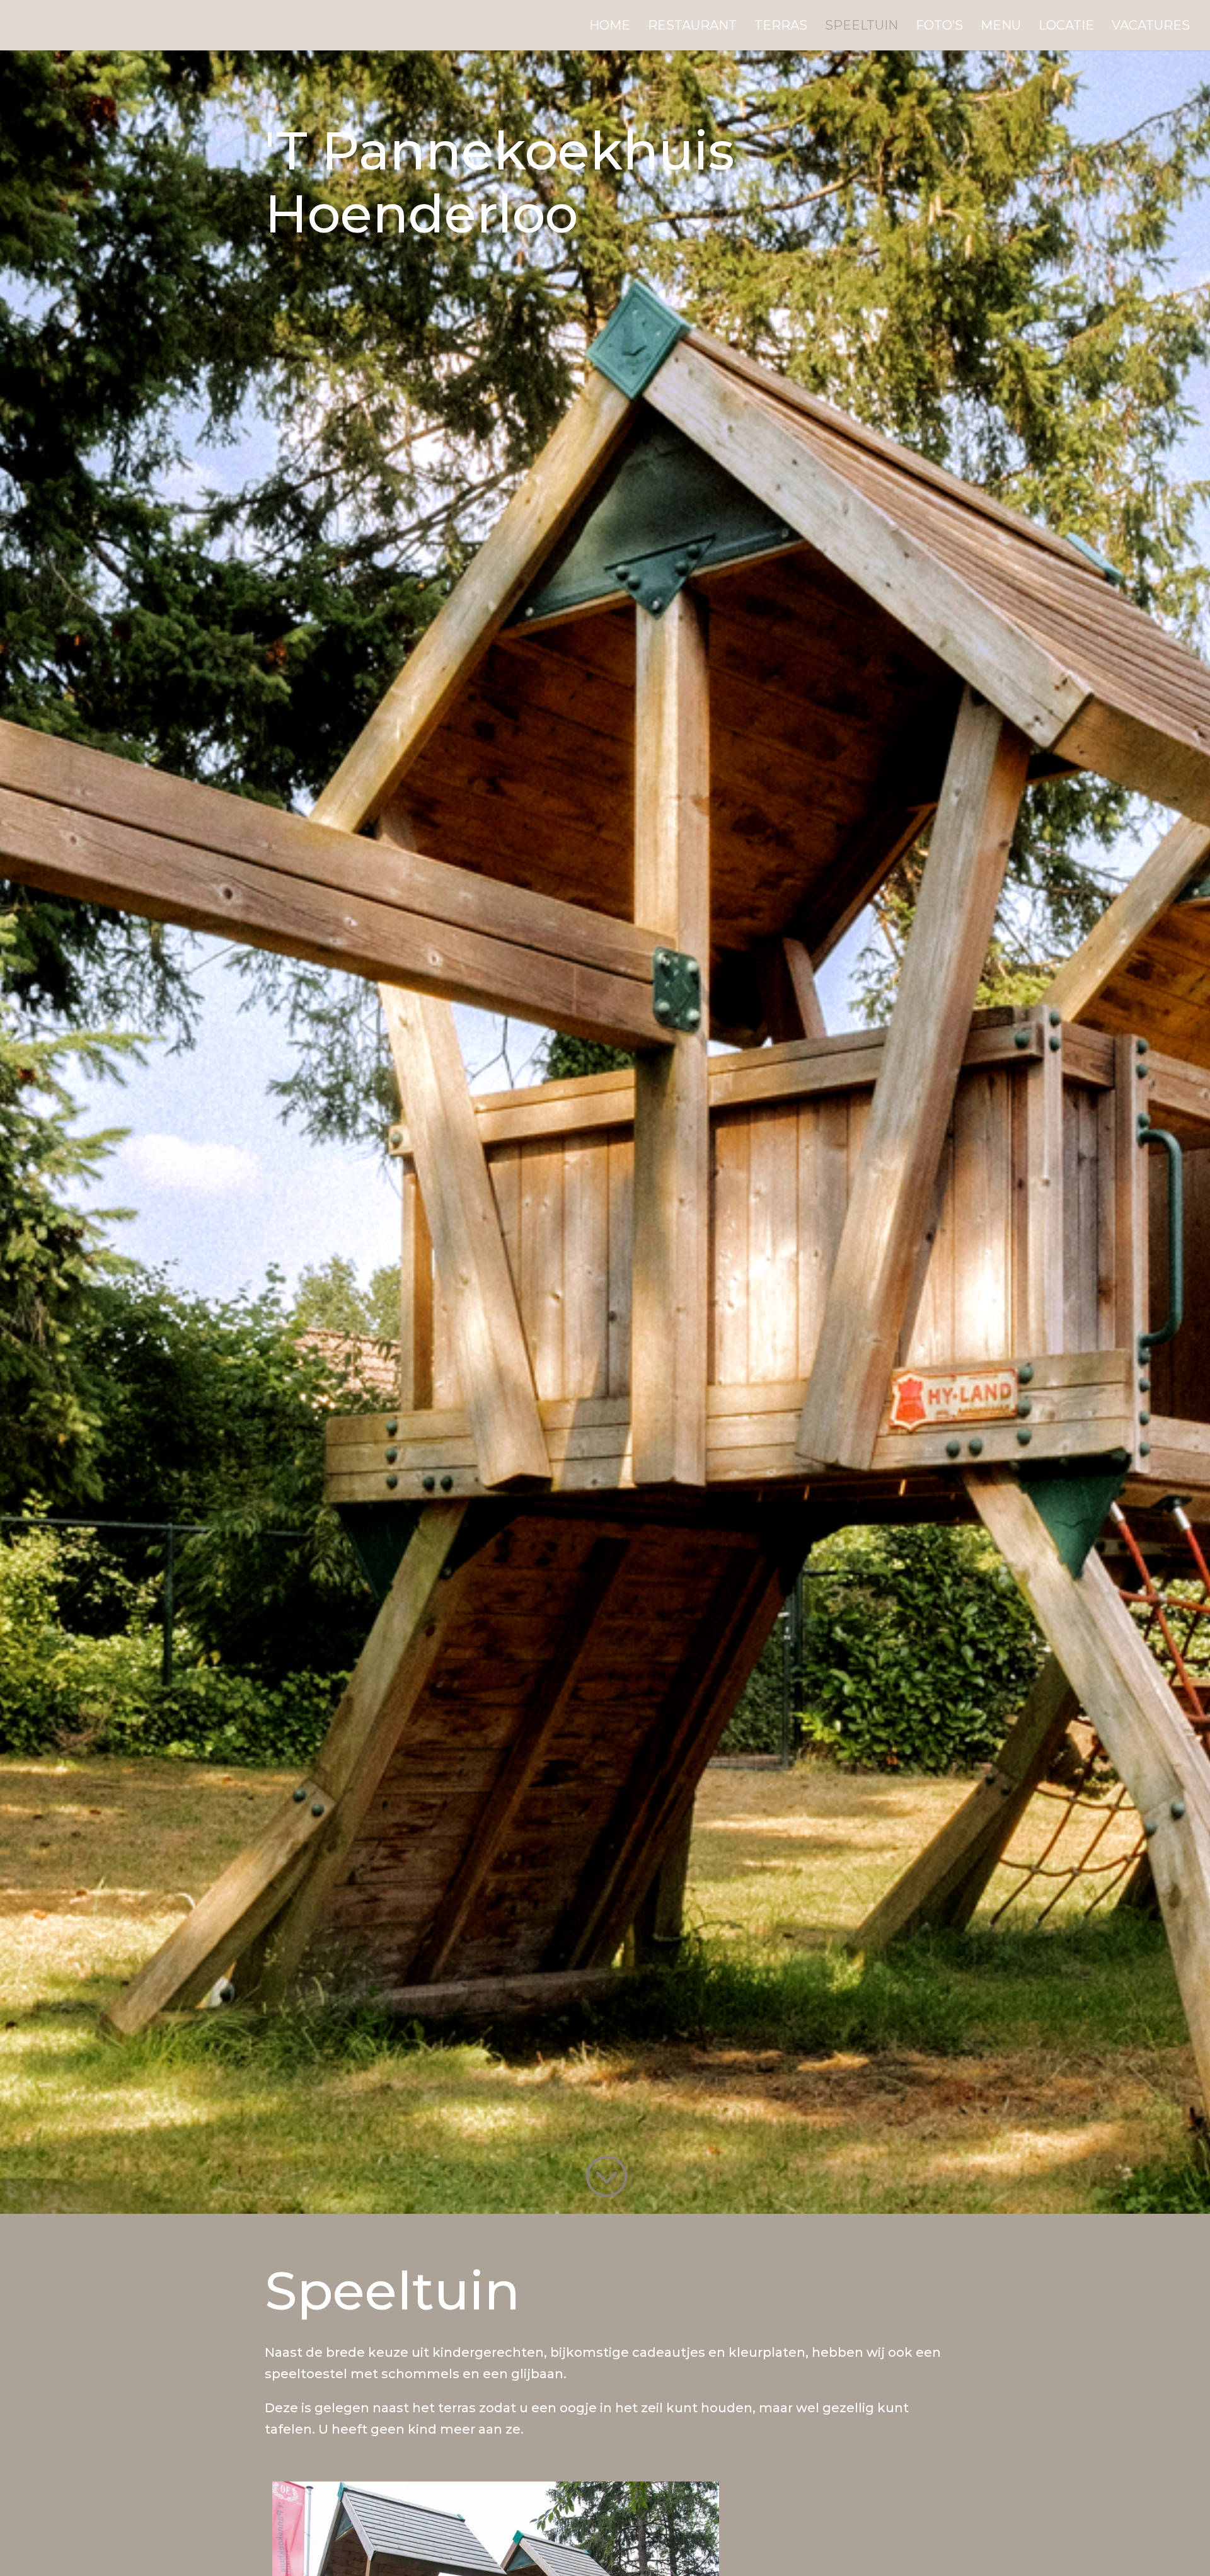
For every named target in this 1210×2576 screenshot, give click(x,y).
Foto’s (939, 27)
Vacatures (1151, 27)
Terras (781, 27)
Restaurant (692, 27)
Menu (1001, 27)
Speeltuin (861, 27)
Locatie (1066, 27)
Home (610, 27)
